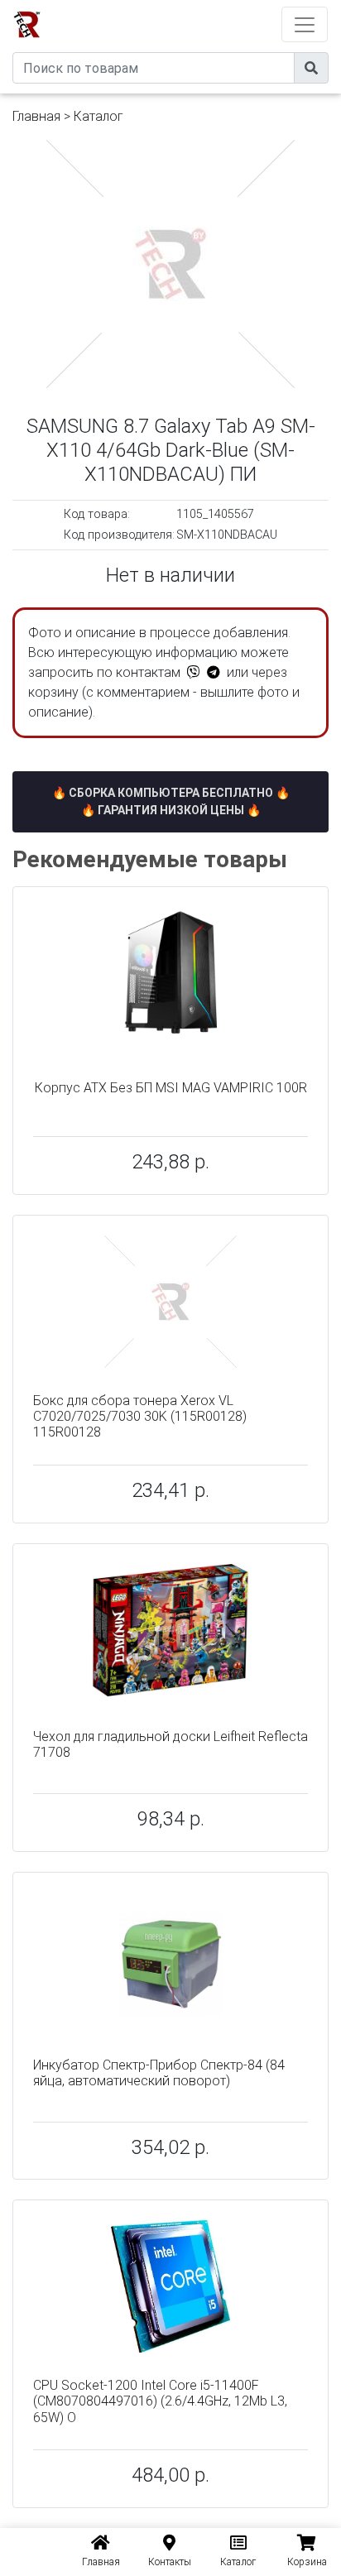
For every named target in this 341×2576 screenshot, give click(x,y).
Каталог (98, 116)
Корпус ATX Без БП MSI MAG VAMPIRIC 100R (171, 1088)
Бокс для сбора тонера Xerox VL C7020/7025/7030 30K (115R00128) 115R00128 (140, 1416)
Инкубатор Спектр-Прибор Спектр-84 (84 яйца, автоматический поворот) (159, 2073)
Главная (36, 116)
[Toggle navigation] (305, 24)
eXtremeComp (193, 6)
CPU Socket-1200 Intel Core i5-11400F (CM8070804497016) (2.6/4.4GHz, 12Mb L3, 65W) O (160, 2401)
